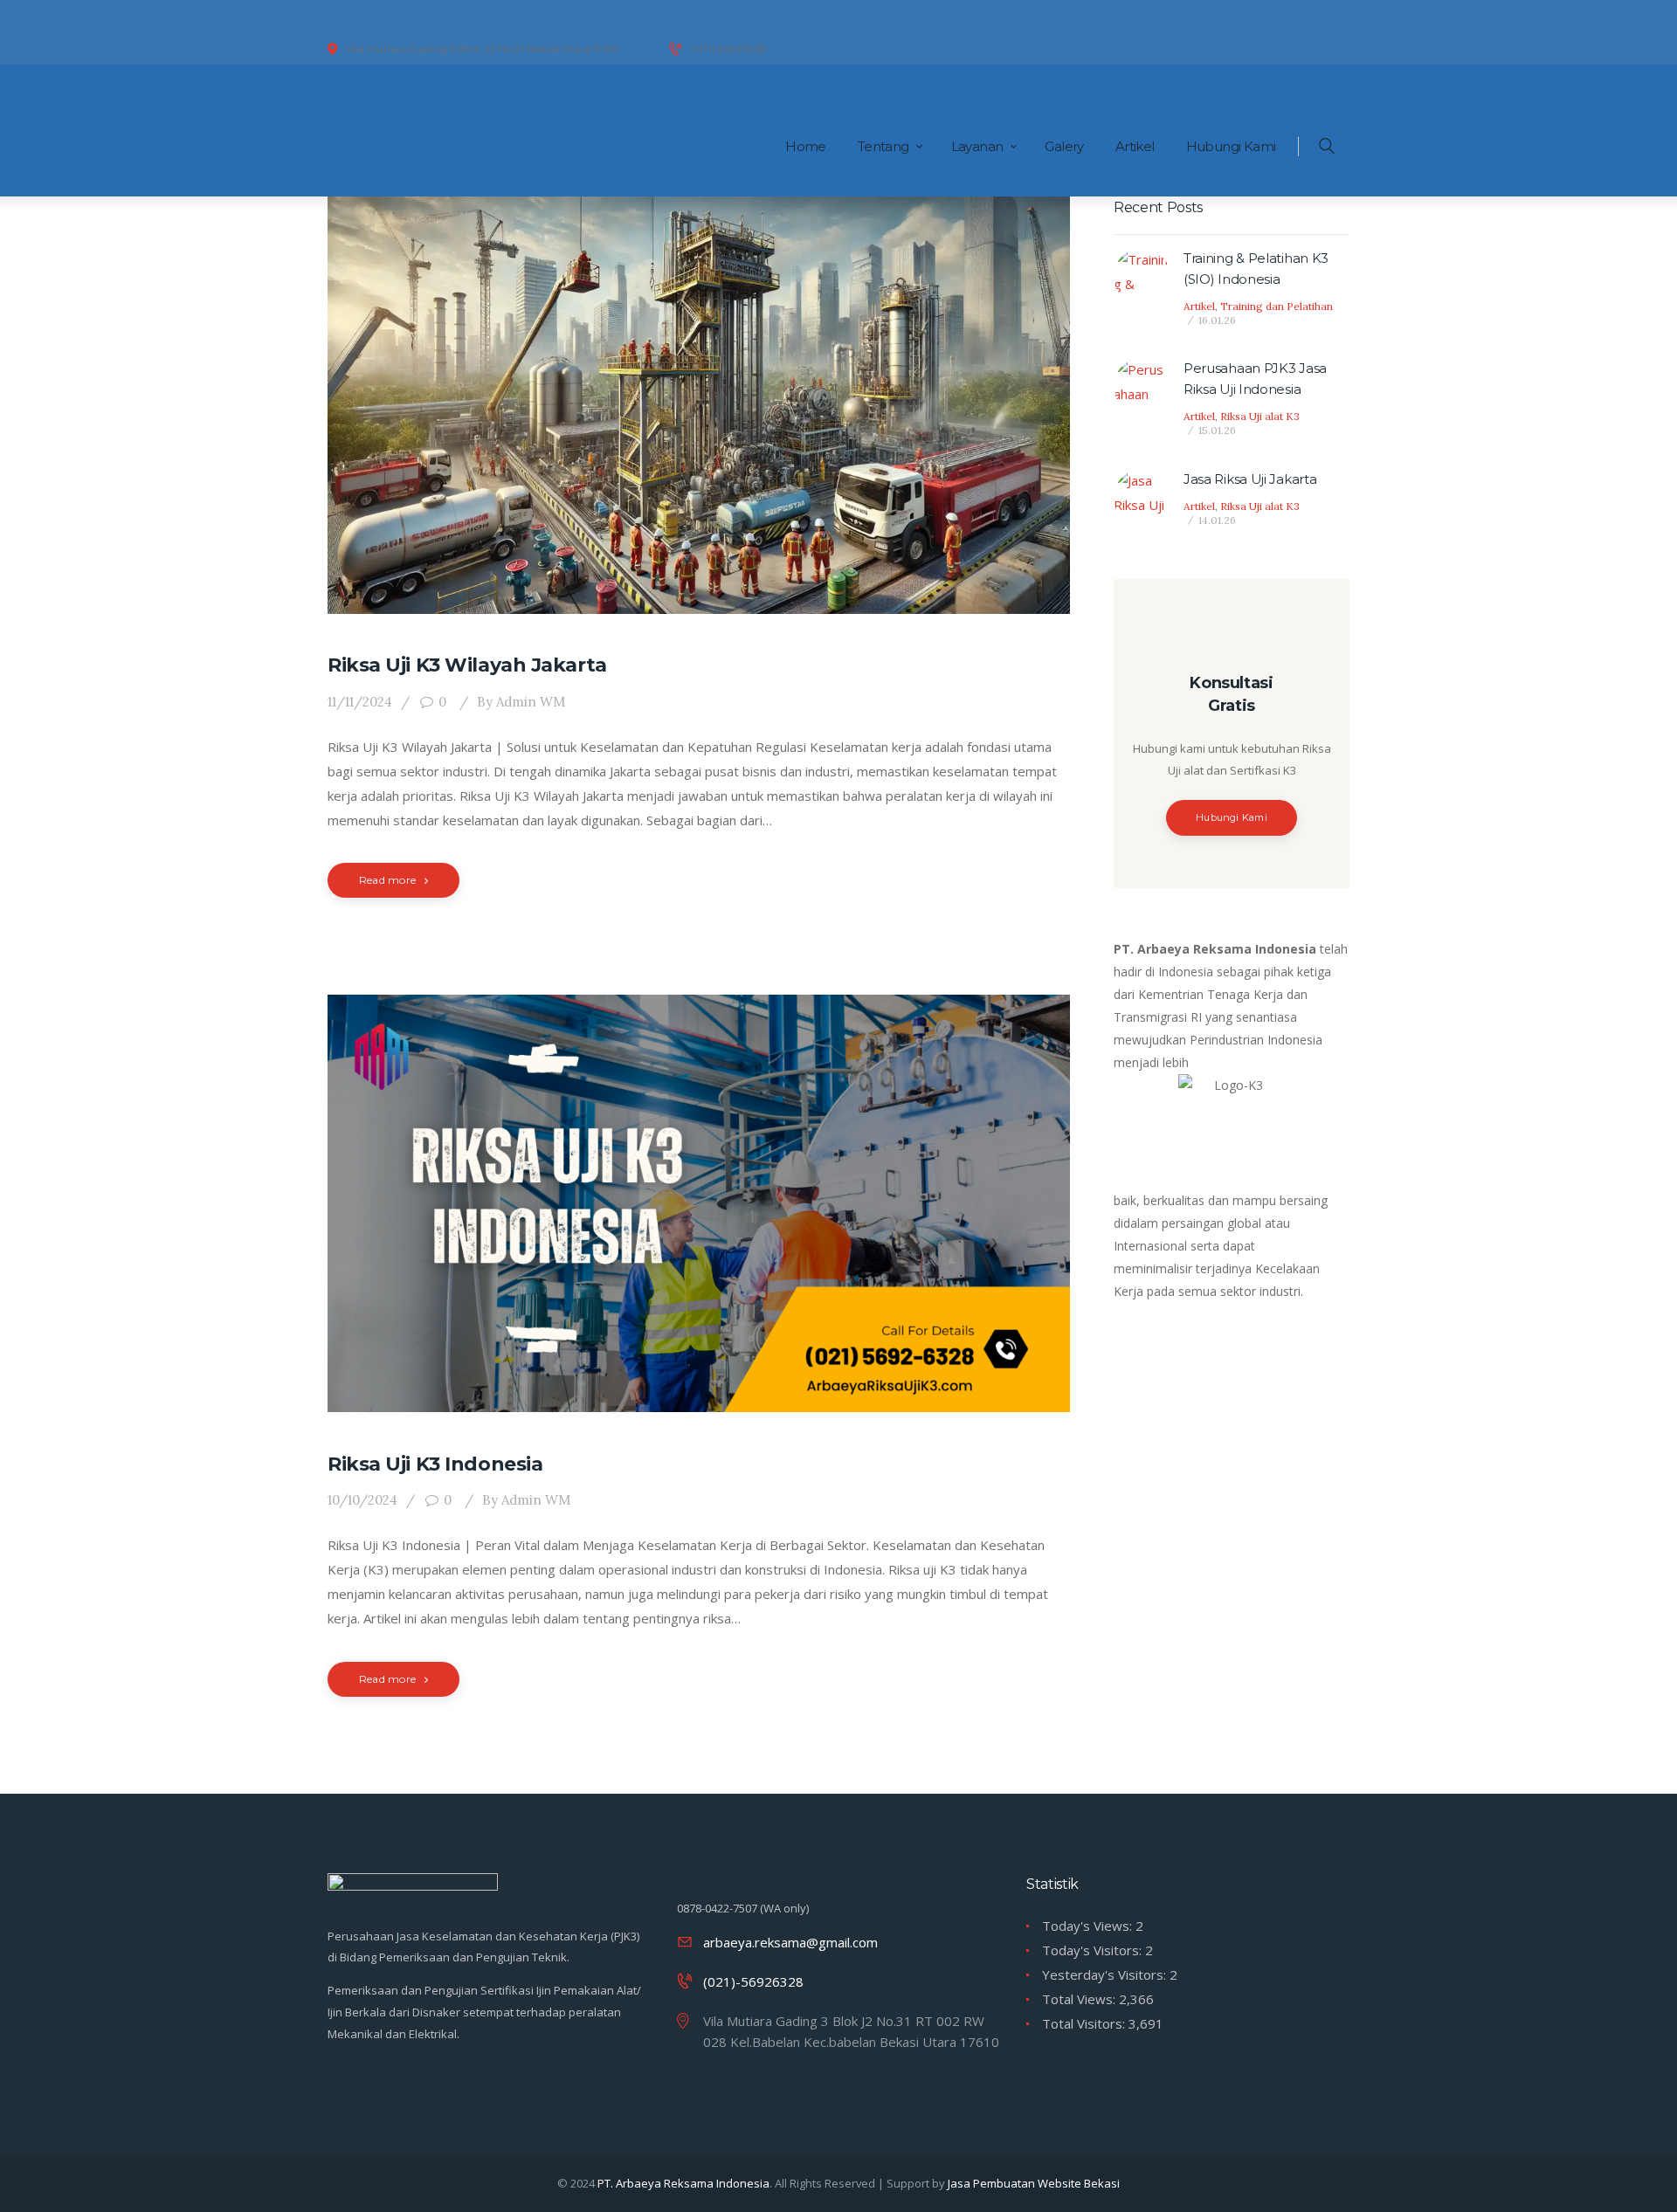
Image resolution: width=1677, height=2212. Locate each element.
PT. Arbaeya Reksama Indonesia (683, 2183)
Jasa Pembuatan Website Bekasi (1034, 2183)
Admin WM (521, 702)
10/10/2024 (362, 1500)
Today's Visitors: (1094, 1950)
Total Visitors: (1085, 2023)
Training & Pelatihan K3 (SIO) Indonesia (1256, 269)
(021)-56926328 (753, 1981)
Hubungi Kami (1232, 817)
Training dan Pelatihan (1277, 306)
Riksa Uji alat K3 (1260, 416)
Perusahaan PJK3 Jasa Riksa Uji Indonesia (1255, 379)
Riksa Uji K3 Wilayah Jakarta (467, 665)
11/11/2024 (360, 702)
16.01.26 (1217, 320)
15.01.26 (1217, 430)
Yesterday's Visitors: (1106, 1974)
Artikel (1199, 306)
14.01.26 (1217, 520)
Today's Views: (1089, 1926)
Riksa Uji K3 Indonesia (435, 1464)
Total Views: (1080, 1999)
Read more (387, 880)
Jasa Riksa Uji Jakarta (1250, 479)
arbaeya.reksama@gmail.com (790, 1942)
